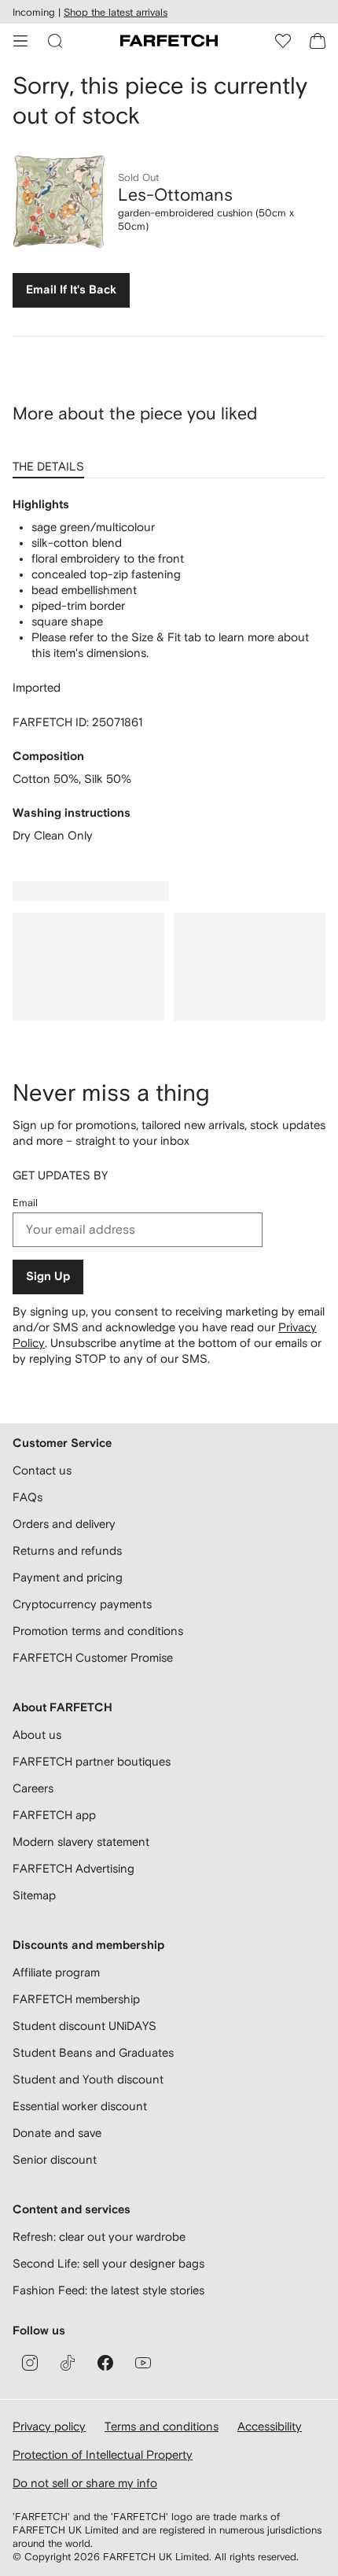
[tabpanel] (169, 670)
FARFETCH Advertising (73, 1868)
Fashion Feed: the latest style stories (108, 2290)
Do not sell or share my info (85, 2483)
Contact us (42, 1470)
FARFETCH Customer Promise (93, 1657)
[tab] (51, 461)
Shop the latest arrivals (116, 12)
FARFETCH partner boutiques (92, 1761)
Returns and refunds (67, 1550)
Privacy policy (49, 2426)
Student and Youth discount (88, 2079)
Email (25, 1203)
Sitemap (34, 1895)
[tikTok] (68, 2363)
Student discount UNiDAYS (84, 2026)
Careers (33, 1788)
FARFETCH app (54, 1815)
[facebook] (105, 2363)
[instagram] (30, 2363)
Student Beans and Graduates (93, 2052)
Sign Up (48, 1277)
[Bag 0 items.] (318, 41)
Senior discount (55, 2159)
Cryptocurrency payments (82, 1604)
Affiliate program (56, 1972)
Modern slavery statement (81, 1842)
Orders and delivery (64, 1524)
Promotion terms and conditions (98, 1631)
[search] (55, 41)
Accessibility (270, 2426)
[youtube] (143, 2363)
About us (37, 1735)
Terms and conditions (162, 2426)
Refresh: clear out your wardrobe (99, 2236)
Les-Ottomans (175, 194)
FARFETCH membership (76, 1999)
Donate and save (57, 2133)
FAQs (28, 1497)
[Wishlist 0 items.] (283, 41)
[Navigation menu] (20, 41)
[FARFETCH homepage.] (169, 41)
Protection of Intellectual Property (103, 2454)
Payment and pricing (68, 1577)
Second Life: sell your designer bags (108, 2263)
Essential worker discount (80, 2106)
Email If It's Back (71, 290)
